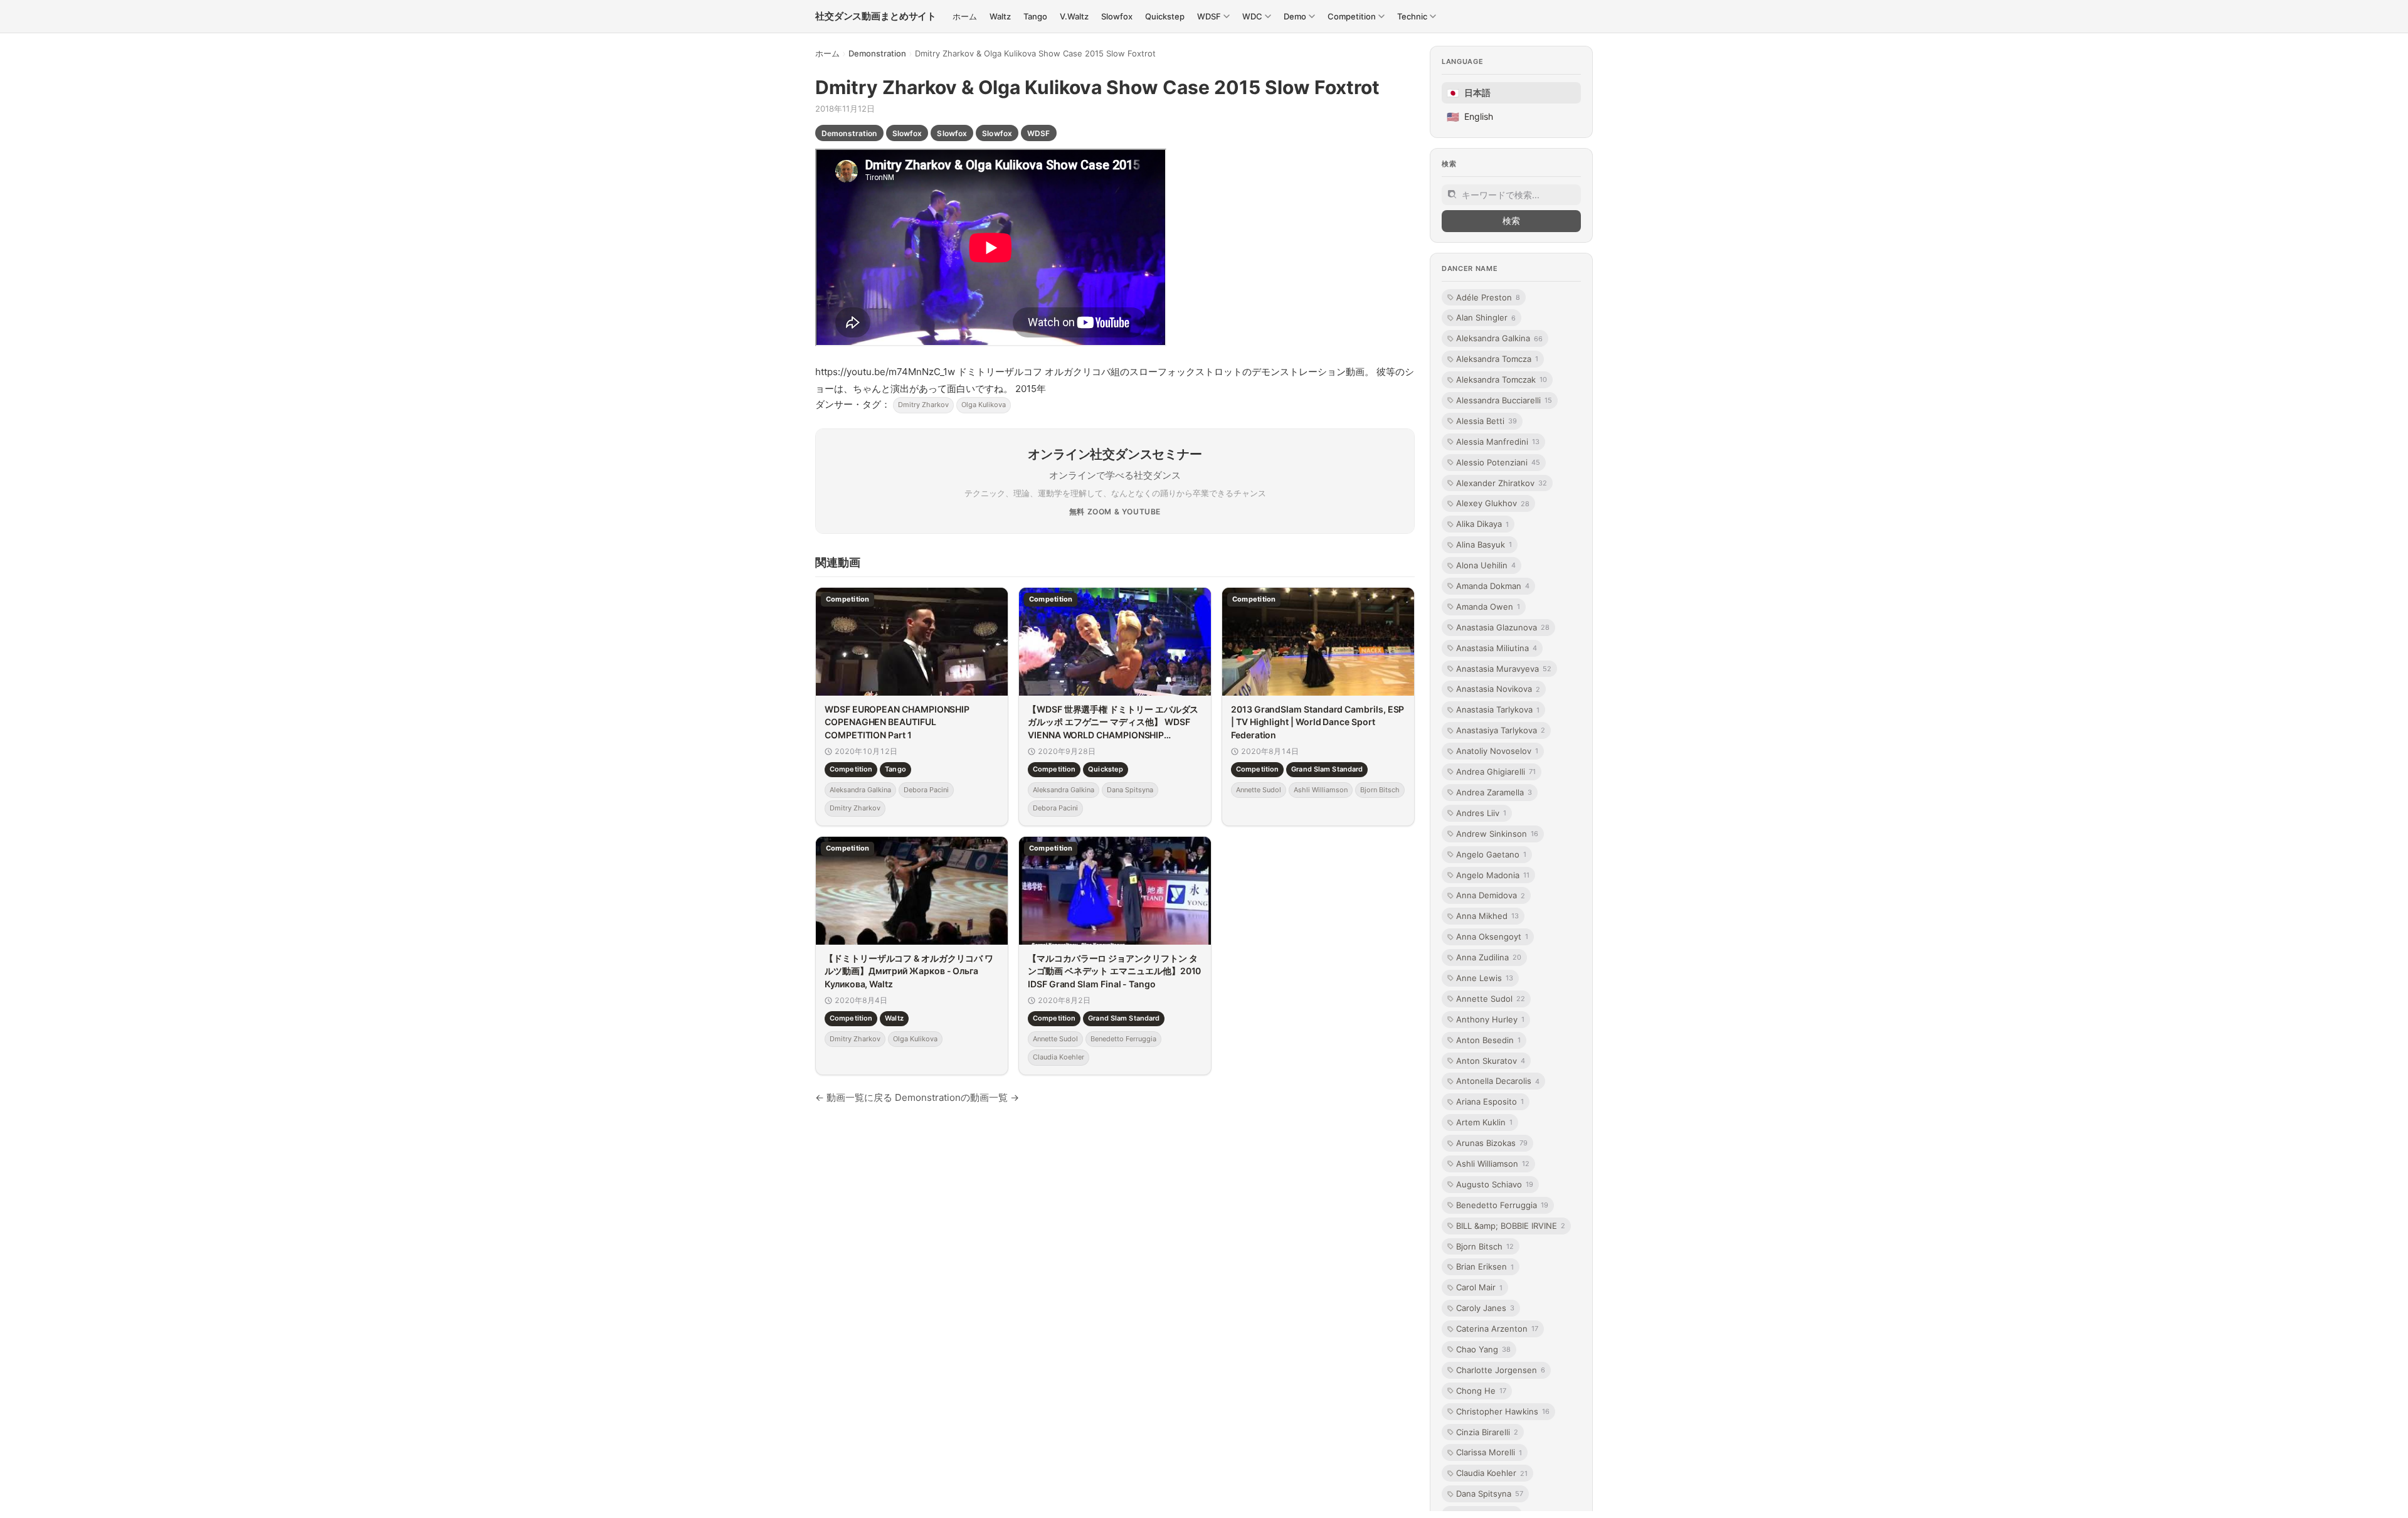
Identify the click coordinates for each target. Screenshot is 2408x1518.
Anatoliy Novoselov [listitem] (1497, 751)
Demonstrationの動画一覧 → (957, 1097)
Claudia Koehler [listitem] (1492, 1473)
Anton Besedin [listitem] (1488, 1040)
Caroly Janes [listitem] (1485, 1308)
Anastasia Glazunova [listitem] (1503, 627)
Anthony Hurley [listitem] (1490, 1019)
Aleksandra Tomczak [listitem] (1502, 379)
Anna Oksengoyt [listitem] (1492, 937)
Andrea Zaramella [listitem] (1494, 792)
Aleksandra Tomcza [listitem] (1497, 359)
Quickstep (1106, 770)
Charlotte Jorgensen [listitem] (1501, 1370)
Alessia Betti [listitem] (1487, 421)
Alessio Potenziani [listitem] (1498, 462)
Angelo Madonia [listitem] (1493, 875)
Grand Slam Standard (1327, 770)
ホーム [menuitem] (965, 16)
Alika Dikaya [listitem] (1482, 524)
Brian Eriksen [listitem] (1485, 1266)
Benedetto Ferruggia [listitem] (1502, 1205)
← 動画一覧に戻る (854, 1097)
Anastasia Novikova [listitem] (1498, 689)
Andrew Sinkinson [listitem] (1497, 834)
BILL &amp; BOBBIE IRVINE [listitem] (1511, 1226)
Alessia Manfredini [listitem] (1498, 442)
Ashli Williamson (1321, 790)
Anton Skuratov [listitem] (1491, 1061)
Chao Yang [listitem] (1483, 1349)
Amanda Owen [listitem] (1488, 607)
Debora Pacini (926, 790)
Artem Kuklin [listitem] (1484, 1122)
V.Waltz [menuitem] (1074, 16)
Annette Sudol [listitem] (1491, 999)
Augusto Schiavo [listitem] (1495, 1184)
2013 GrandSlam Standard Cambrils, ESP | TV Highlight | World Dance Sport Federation (1318, 722)
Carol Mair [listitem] (1479, 1287)
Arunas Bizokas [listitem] (1492, 1143)
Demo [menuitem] (1295, 16)
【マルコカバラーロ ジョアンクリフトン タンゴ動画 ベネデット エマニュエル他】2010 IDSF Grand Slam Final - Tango (1114, 971)
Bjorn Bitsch (1380, 790)
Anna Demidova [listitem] (1491, 895)
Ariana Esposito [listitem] (1490, 1101)
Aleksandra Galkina (860, 790)
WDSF (1038, 133)
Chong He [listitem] (1481, 1391)
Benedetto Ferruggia (1123, 1039)
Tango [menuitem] (1035, 16)
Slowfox (907, 133)
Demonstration (877, 53)
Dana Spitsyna (1130, 790)
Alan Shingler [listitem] (1486, 317)
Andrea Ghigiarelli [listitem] (1496, 772)
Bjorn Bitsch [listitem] (1485, 1246)
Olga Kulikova (984, 405)
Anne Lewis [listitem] (1485, 978)
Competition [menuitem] (1352, 16)
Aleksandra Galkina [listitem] (1499, 338)
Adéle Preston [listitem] (1488, 297)
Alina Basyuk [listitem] (1484, 544)
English (1470, 117)
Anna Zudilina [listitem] (1489, 957)
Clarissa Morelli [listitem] (1489, 1452)
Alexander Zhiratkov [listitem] (1502, 483)
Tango (895, 770)
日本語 (1469, 93)
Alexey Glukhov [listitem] (1493, 503)
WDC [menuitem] (1252, 16)
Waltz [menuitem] (1000, 16)
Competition (851, 770)
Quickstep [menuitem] (1165, 16)
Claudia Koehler (1059, 1058)
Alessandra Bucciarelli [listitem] (1504, 400)
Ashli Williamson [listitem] (1493, 1164)
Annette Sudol (1259, 790)
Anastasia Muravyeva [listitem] (1504, 669)
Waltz (894, 1019)
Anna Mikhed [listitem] (1487, 916)
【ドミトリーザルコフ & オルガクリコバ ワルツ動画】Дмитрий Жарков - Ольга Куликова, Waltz (909, 971)
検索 (1511, 220)
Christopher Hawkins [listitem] (1503, 1411)
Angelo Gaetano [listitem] (1491, 854)
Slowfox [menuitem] (1117, 16)
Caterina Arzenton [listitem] (1497, 1329)
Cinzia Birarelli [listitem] (1487, 1432)
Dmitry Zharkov (923, 405)
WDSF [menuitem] (1209, 16)
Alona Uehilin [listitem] (1486, 565)
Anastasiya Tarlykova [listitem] (1501, 730)
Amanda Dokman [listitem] (1493, 586)
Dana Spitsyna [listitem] (1490, 1494)
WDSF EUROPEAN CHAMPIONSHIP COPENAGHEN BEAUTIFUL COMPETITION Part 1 (897, 722)
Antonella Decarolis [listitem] (1498, 1081)
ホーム (827, 53)
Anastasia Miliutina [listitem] (1497, 648)
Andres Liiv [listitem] (1481, 813)
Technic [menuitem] (1412, 16)
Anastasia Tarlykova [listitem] (1498, 709)
